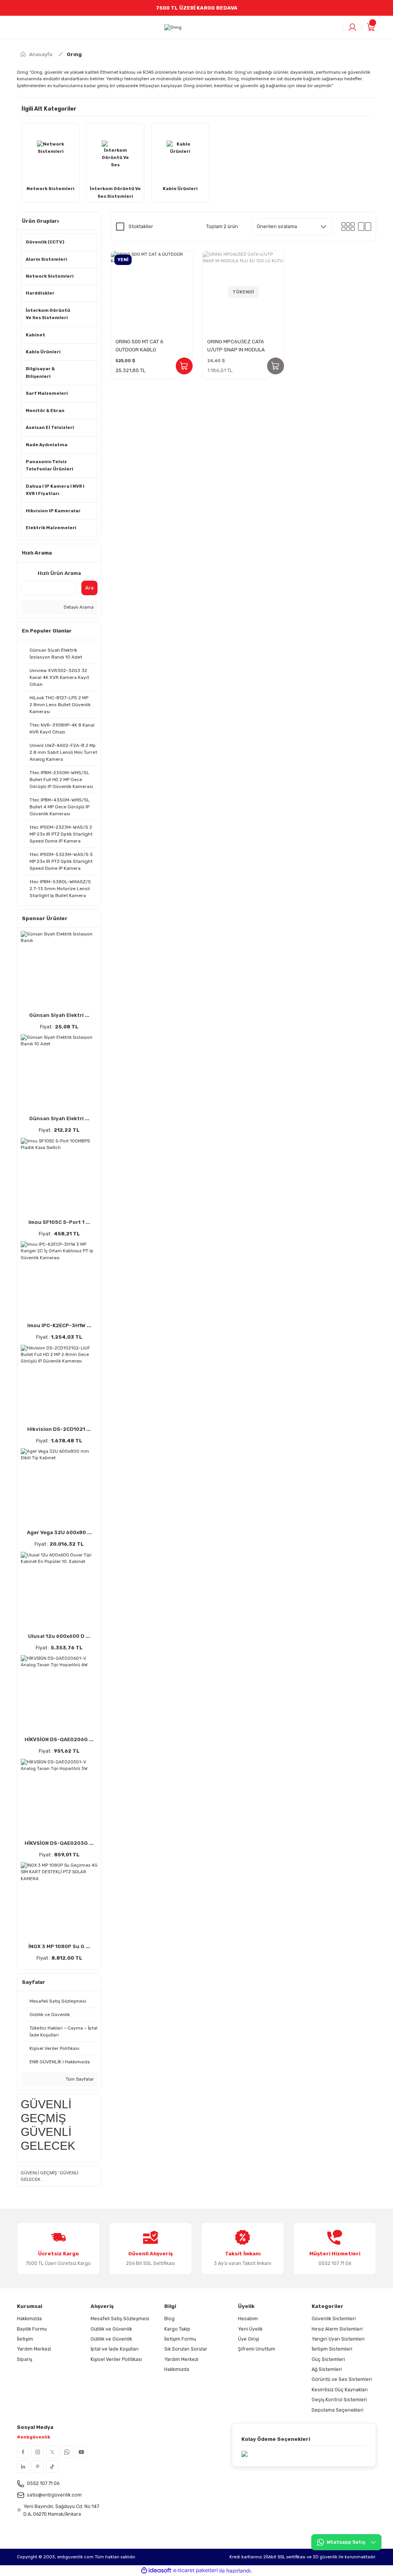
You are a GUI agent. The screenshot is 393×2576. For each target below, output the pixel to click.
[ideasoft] (156, 2571)
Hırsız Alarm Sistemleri (337, 2329)
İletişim (25, 2339)
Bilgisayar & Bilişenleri (40, 372)
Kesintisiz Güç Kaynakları (340, 2390)
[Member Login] (352, 27)
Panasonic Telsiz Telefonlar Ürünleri (50, 465)
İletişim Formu (180, 2339)
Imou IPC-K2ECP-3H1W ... (59, 1325)
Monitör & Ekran (45, 411)
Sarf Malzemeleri (47, 393)
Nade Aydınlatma (47, 445)
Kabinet (36, 335)
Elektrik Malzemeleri (51, 528)
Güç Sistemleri (328, 2359)
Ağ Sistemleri (327, 2369)
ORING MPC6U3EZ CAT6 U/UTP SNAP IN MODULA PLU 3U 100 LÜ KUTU (236, 346)
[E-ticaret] (196, 2571)
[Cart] (371, 27)
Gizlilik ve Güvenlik (111, 2329)
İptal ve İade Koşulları (115, 2349)
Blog (169, 2319)
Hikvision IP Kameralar (53, 511)
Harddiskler (40, 293)
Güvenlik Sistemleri (334, 2319)
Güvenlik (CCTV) (45, 242)
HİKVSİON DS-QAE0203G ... (59, 1843)
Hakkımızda (29, 2319)
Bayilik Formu (32, 2329)
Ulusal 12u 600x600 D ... (59, 1636)
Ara (89, 588)
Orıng (74, 54)
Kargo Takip (177, 2329)
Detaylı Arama (78, 607)
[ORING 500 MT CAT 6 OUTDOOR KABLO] (152, 292)
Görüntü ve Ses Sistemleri (342, 2379)
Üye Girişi (249, 2339)
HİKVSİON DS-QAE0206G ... (59, 1739)
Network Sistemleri (50, 276)
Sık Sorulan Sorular (186, 2349)
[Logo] (173, 28)
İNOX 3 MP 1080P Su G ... (59, 1946)
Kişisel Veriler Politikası (116, 2359)
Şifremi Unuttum (257, 2349)
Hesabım (248, 2319)
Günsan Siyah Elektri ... (59, 1015)
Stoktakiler (141, 226)
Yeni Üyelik (250, 2329)
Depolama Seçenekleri (338, 2410)
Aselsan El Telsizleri (50, 427)
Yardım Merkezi (34, 2349)
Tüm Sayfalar (79, 2079)
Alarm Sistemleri (46, 259)
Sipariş (25, 2359)
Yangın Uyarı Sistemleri (338, 2339)
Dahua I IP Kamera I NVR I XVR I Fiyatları (55, 490)
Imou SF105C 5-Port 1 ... (59, 1222)
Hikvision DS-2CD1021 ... (59, 1429)
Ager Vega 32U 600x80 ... (59, 1532)
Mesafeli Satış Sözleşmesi (120, 2319)
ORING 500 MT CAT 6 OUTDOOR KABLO (140, 346)
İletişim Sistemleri (332, 2349)
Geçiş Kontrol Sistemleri (339, 2400)
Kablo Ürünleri (43, 352)
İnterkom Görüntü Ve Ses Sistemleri (48, 314)
